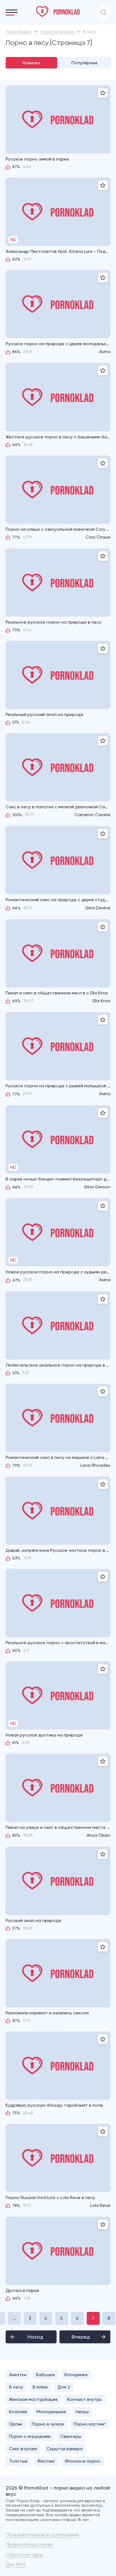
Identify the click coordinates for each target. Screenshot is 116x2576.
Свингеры (71, 2436)
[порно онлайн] (58, 12)
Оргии (16, 2424)
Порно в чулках (48, 2424)
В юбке (40, 2387)
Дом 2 (64, 2387)
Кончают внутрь (84, 2399)
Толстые (18, 2461)
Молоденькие (51, 2412)
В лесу (16, 2387)
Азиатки (18, 2375)
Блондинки (76, 2375)
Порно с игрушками (30, 2436)
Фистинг (46, 2461)
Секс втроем (23, 2449)
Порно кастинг (90, 2424)
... (14, 2318)
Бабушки (45, 2375)
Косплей (18, 2412)
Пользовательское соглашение (42, 2535)
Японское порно (82, 2461)
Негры (82, 2412)
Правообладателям (29, 2544)
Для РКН (15, 2564)
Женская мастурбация (33, 2399)
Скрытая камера (64, 2449)
